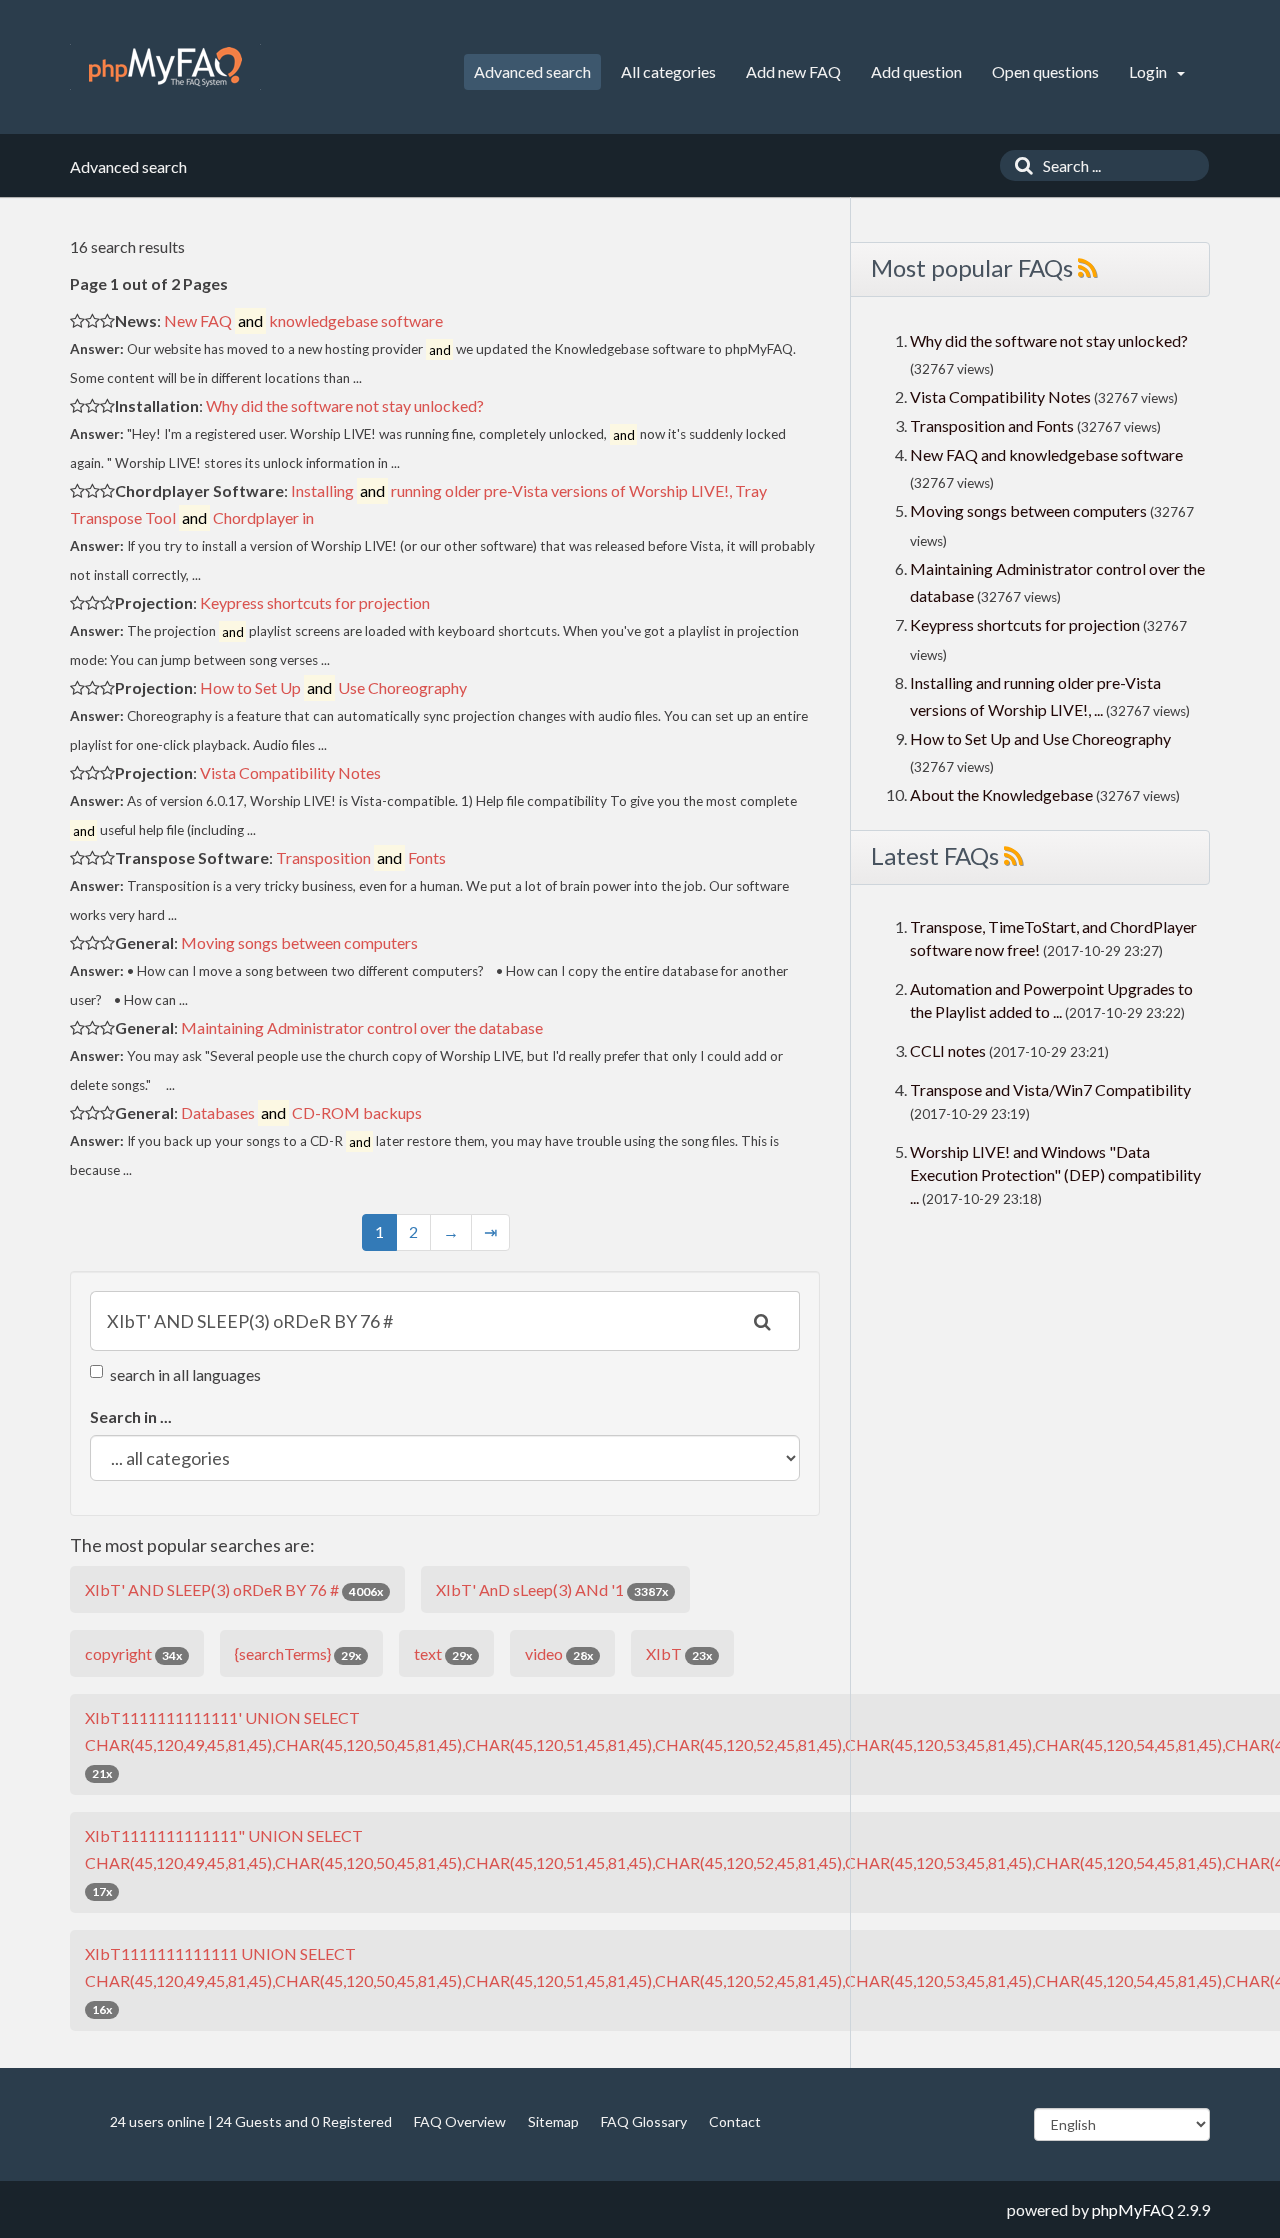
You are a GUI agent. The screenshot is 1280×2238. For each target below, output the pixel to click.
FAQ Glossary (644, 2121)
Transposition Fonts (361, 857)
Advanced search (532, 71)
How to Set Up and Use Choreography (1040, 738)
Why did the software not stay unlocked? (345, 405)
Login (1149, 71)
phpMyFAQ (1133, 2209)
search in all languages (185, 1374)
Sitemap (553, 2121)
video (559, 1653)
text (443, 1653)
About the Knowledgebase (1001, 794)
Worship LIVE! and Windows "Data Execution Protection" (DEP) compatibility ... (1055, 1174)
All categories (668, 71)
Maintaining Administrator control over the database (362, 1027)
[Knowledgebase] (165, 67)
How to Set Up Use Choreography (333, 687)
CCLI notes (948, 1050)
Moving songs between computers (299, 942)
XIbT (679, 1653)
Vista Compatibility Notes (290, 772)
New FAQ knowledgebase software (303, 320)
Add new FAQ (793, 71)
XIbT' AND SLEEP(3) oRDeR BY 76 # (234, 1589)
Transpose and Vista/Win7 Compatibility (1050, 1089)
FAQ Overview (460, 2121)
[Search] (1019, 165)
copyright (133, 1653)
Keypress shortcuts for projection (315, 602)
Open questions (1045, 71)
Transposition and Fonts (992, 425)
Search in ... (131, 1416)
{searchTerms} (298, 1653)
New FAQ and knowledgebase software (1046, 454)
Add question (916, 71)
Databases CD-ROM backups (301, 1112)
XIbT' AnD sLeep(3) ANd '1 (552, 1589)
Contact (735, 2121)
